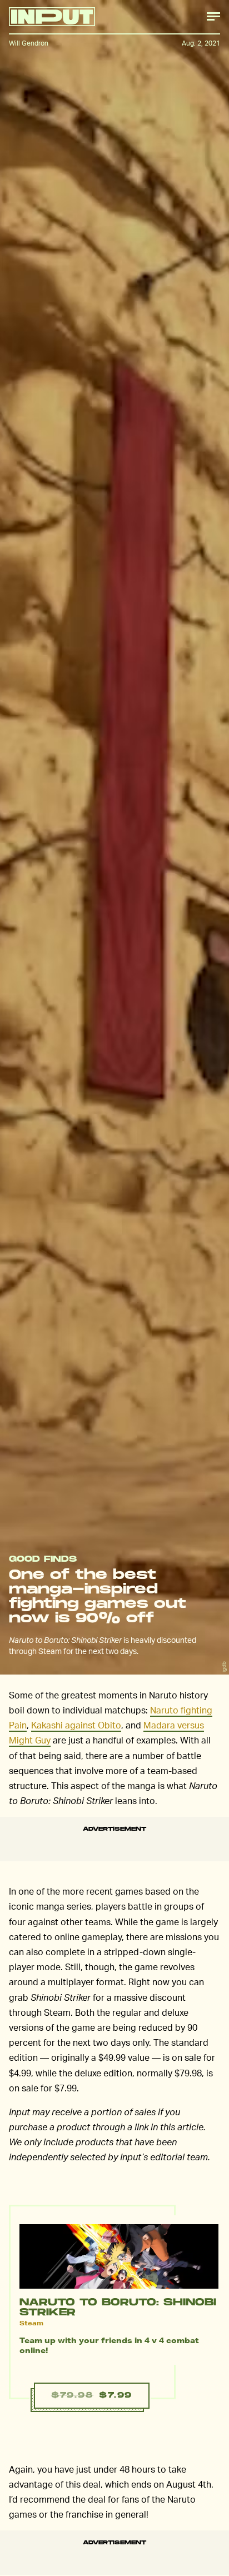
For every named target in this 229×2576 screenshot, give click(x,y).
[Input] (52, 17)
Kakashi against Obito (76, 1725)
